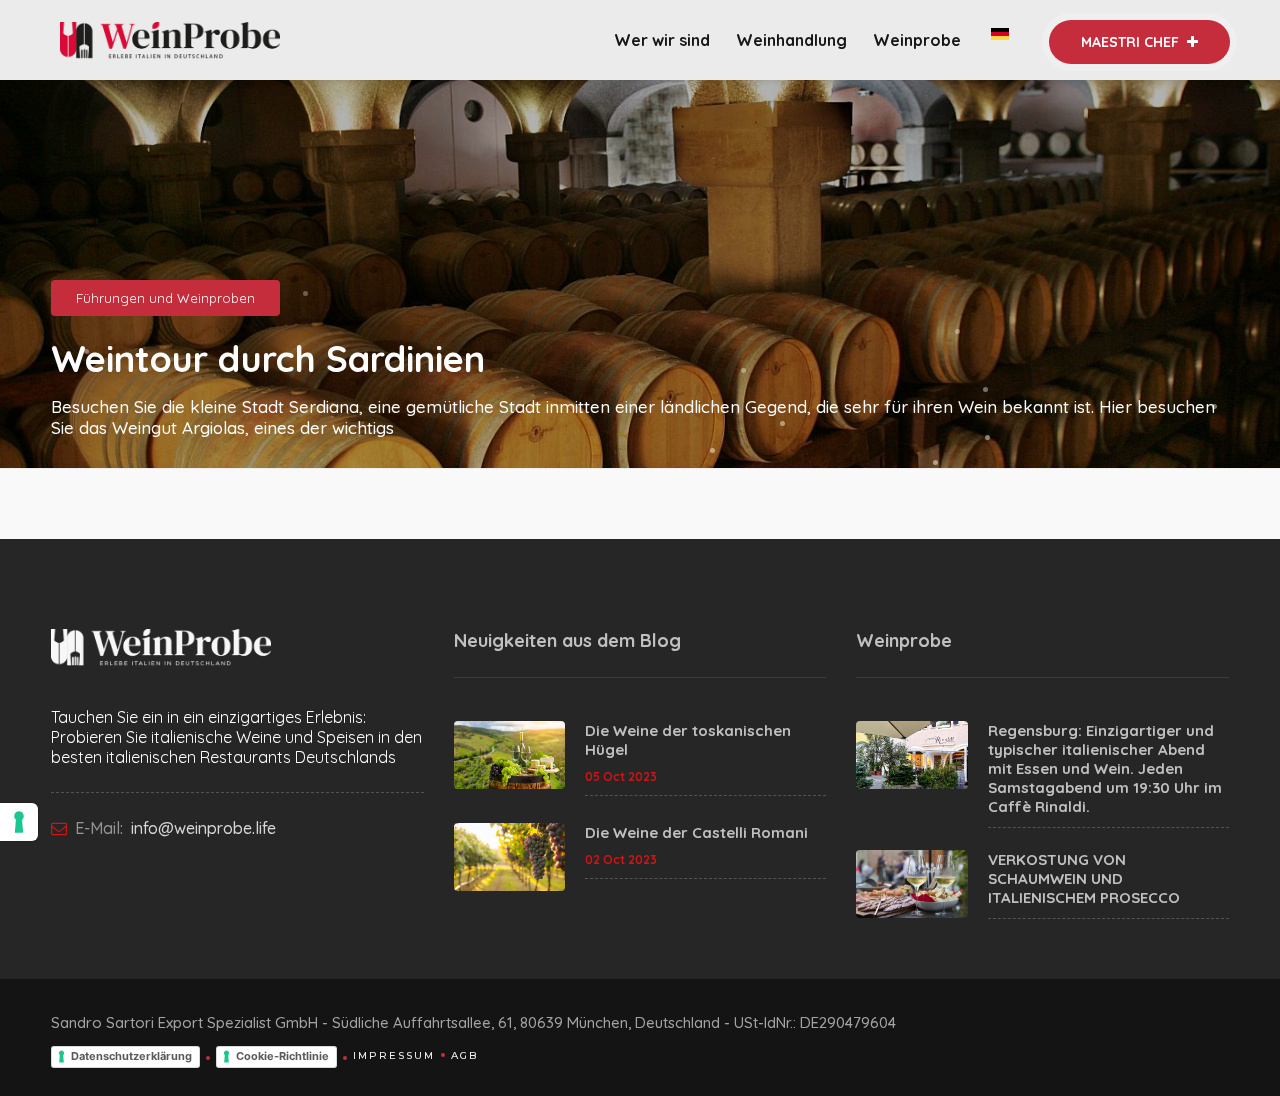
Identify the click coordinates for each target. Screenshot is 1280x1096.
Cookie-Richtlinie (282, 1056)
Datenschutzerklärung (131, 1056)
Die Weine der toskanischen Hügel (688, 740)
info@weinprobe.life (201, 828)
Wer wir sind (662, 40)
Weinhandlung (791, 40)
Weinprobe (919, 40)
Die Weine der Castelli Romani (696, 832)
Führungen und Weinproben (165, 298)
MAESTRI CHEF (1132, 42)
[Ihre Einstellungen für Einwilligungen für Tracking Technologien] (19, 822)
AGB (464, 1055)
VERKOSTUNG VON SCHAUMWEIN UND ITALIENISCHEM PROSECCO (1084, 878)
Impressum (394, 1055)
